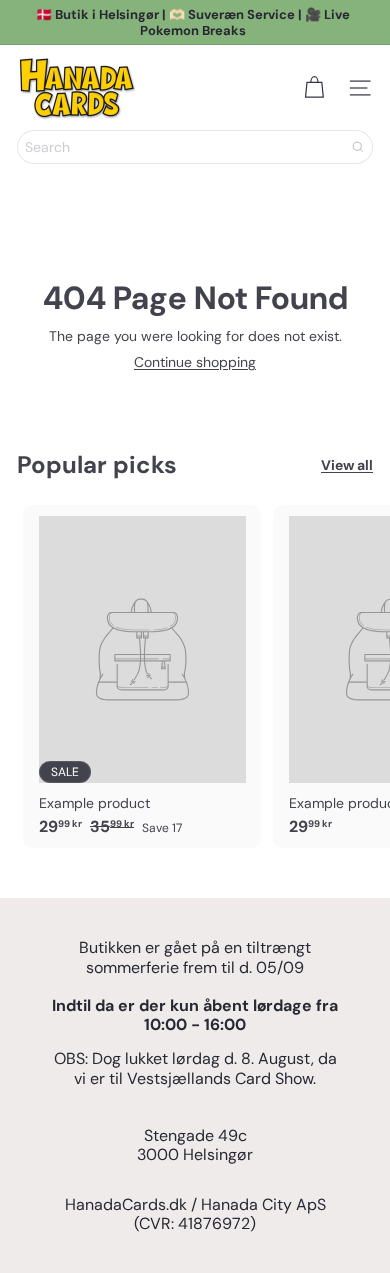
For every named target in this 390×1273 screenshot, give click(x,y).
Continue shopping (195, 362)
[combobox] (195, 147)
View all (347, 465)
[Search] (358, 147)
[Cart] (314, 88)
